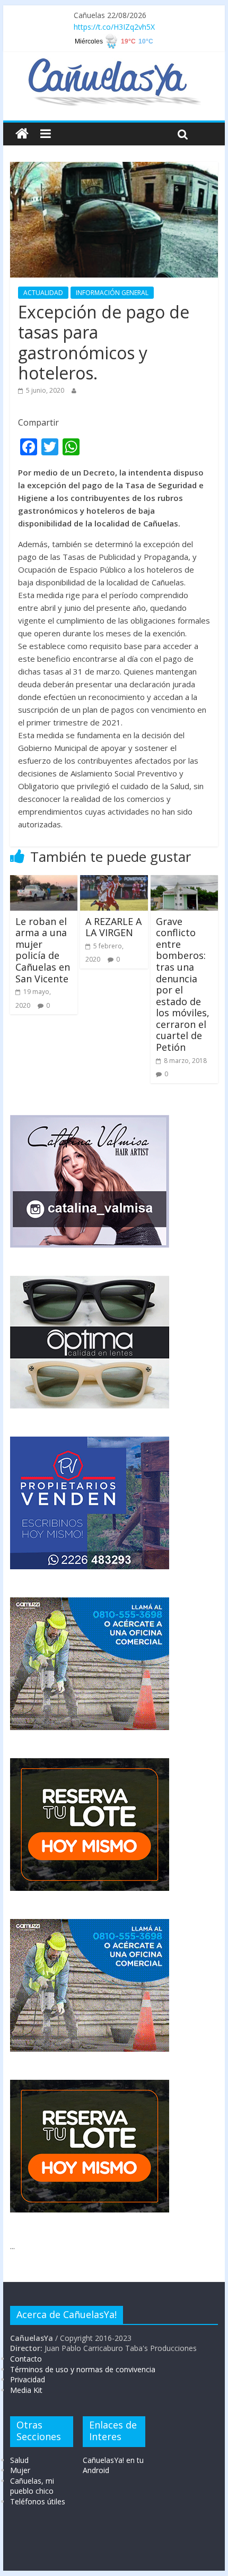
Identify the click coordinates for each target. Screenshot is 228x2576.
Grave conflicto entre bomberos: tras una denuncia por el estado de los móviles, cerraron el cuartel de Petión (183, 984)
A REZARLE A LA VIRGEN (113, 927)
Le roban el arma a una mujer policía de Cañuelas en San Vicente (43, 950)
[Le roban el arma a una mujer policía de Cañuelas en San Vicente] (44, 881)
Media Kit (26, 2390)
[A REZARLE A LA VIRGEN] (114, 881)
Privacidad (28, 2379)
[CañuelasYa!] (114, 63)
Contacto (26, 2359)
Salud (19, 2460)
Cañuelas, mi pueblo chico (32, 2486)
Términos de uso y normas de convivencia (83, 2369)
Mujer (20, 2470)
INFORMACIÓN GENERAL (112, 293)
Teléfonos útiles (38, 2501)
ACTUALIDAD (43, 293)
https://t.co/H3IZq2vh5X (114, 27)
